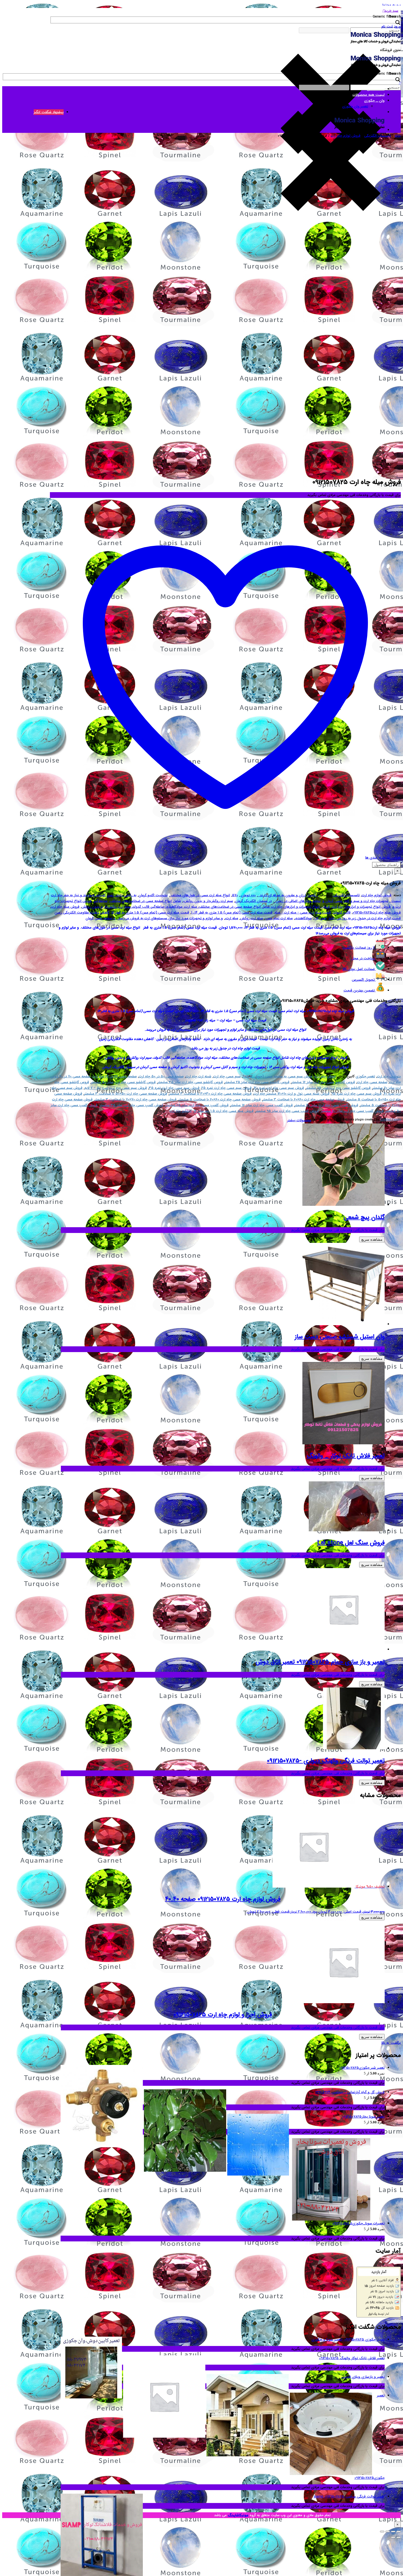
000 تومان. (248, 895)
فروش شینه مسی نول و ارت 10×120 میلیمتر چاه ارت (292, 1094)
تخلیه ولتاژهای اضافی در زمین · (297, 901)
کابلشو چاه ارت (181, 1111)
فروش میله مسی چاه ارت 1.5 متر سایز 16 (224, 1111)
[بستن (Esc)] (382, 2532)
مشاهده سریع (372, 1239)
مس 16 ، (320, 918)
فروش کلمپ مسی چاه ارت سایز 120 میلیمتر (327, 1105)
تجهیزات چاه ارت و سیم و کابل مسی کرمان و (355, 901)
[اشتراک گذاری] (388, 2532)
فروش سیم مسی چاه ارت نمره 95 (357, 1094)
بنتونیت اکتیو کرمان (153, 895)
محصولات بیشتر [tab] (299, 1120)
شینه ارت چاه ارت (198, 1076)
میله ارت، (232, 918)
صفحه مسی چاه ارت (372, 1082)
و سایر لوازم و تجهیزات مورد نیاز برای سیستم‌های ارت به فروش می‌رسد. (170, 918)
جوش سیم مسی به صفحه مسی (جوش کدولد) (278, 1076)
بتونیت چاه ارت (389, 1076)
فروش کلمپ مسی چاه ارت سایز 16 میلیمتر (262, 1105)
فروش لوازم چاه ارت (346, 136)
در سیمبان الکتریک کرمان (253, 901)
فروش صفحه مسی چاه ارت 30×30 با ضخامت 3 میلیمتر (210, 1094)
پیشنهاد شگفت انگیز (49, 112)
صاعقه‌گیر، (100, 901)
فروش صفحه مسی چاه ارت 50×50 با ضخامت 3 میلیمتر (126, 1094)
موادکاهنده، (303, 918)
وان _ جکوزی (374, 101)
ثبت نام (387, 26)
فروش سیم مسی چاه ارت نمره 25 (227, 1088)
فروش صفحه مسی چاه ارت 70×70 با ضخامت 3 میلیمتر (136, 1099)
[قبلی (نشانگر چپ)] (399, 2537)
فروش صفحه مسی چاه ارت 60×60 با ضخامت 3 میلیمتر (304, 1099)
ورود (397, 26)
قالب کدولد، (342, 913)
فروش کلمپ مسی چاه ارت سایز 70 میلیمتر (352, 1111)
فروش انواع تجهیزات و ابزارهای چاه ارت (361, 907)
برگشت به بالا (391, 2043)
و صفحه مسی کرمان (100, 918)
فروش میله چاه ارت (65, 907)
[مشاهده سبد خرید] (400, 83)
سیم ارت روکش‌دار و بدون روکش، (208, 901)
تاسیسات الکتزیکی (378, 136)
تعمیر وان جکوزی (355, 106)
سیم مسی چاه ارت (227, 1076)
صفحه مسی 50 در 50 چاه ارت (161, 1076)
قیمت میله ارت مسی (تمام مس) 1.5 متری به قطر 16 (150, 913)
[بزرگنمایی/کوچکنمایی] (399, 2532)
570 (235, 895)
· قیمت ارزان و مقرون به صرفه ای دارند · (288, 895)
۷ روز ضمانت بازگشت (359, 948)
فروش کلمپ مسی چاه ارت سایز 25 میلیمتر (197, 1105)
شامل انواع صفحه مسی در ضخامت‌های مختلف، (145, 901)
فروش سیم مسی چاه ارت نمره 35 (174, 1088)
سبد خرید (391, 11)
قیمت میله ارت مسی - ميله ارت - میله (303, 913)
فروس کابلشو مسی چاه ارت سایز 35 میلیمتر (190, 1082)
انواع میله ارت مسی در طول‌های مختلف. (200, 895)
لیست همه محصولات (369, 95)
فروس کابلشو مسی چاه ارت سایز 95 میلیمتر (338, 1088)
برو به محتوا (392, 5)
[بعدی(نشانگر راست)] (393, 2537)
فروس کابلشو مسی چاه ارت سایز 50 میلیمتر (123, 1082)
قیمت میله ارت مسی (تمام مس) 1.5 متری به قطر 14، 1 (232, 913)
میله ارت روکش (252, 918)
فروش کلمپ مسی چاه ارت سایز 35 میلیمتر (131, 1105)
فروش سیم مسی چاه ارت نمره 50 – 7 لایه (116, 1088)
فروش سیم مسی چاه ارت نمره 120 (279, 1088)
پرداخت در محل (363, 958)
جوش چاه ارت (325, 1076)
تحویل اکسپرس (363, 980)
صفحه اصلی (376, 89)
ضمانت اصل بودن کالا (359, 969)
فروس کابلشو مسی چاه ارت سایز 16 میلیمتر (323, 1082)
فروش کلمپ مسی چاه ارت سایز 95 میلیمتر (287, 1111)
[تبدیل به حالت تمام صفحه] (393, 2532)
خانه (398, 136)
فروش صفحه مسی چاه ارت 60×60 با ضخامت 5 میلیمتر (220, 1099)
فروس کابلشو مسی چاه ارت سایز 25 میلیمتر (257, 1082)
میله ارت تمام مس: (279, 918)
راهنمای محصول (386, 865)
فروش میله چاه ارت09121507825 (377, 913)
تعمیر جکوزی (365, 1076)
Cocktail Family (390, 1120)
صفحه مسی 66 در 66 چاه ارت (115, 1076)
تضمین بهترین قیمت (359, 990)
